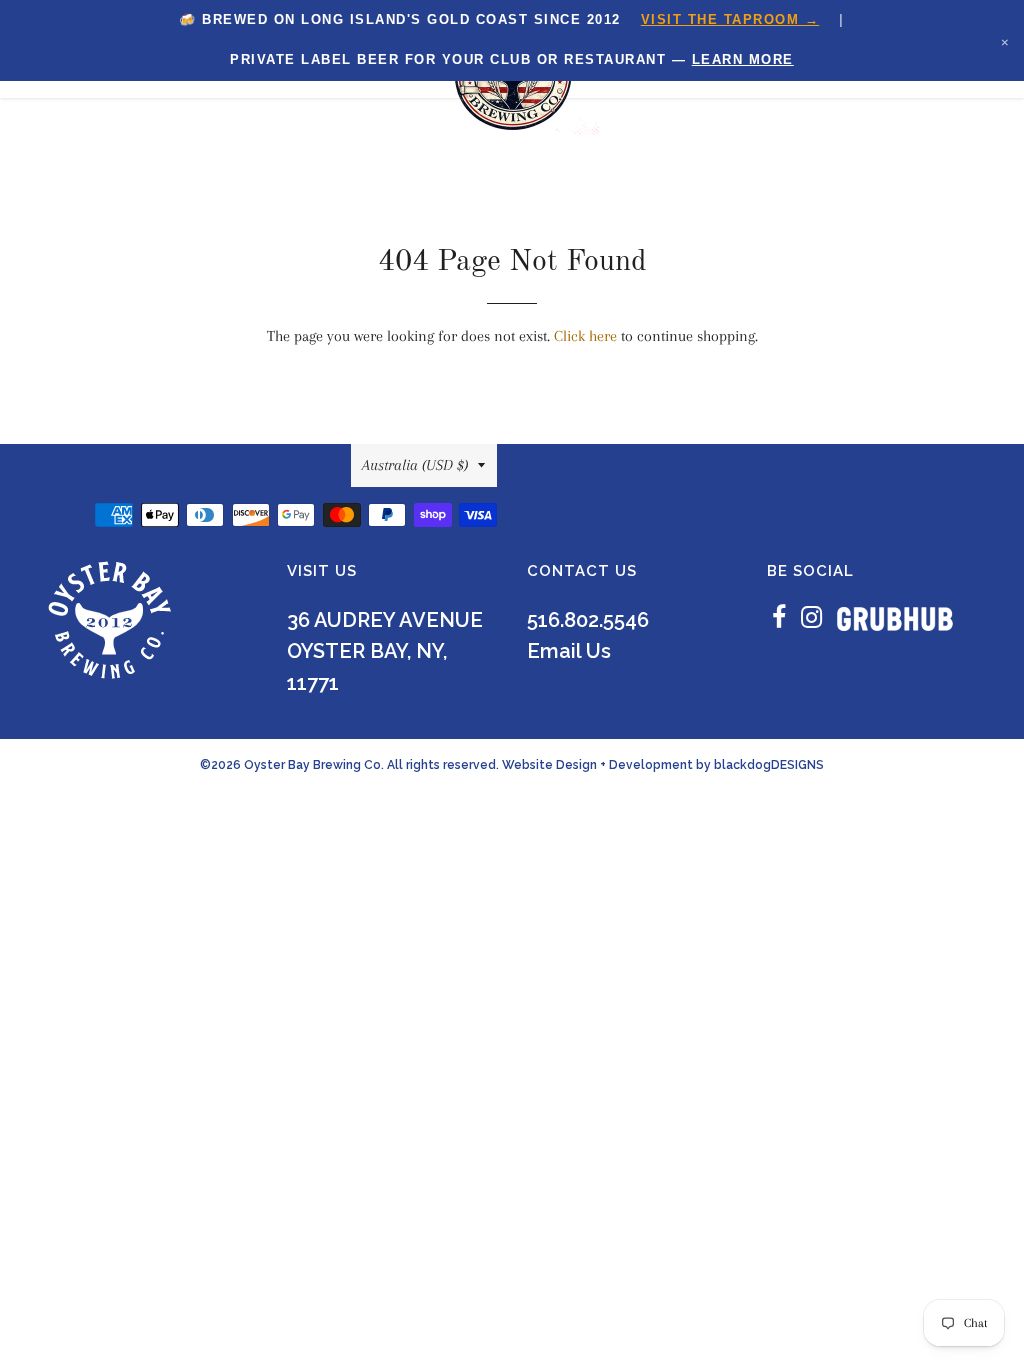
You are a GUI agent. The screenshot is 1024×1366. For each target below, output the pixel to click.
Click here (585, 336)
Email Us (569, 651)
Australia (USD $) (415, 465)
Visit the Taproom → (730, 19)
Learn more (743, 59)
